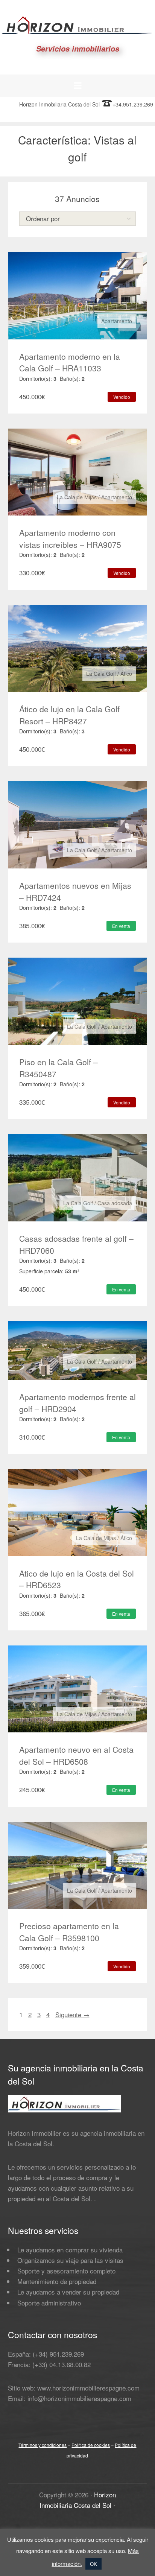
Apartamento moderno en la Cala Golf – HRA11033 (70, 362)
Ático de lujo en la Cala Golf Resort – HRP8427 (69, 715)
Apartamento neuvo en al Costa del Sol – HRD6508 (76, 1755)
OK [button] (93, 2564)
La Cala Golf (101, 674)
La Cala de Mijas (77, 497)
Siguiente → (72, 2014)
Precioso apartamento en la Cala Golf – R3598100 (69, 1932)
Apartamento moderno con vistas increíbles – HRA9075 (70, 538)
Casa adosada (115, 1203)
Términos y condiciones (43, 2445)
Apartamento (117, 321)
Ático (126, 674)
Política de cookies (91, 2445)
